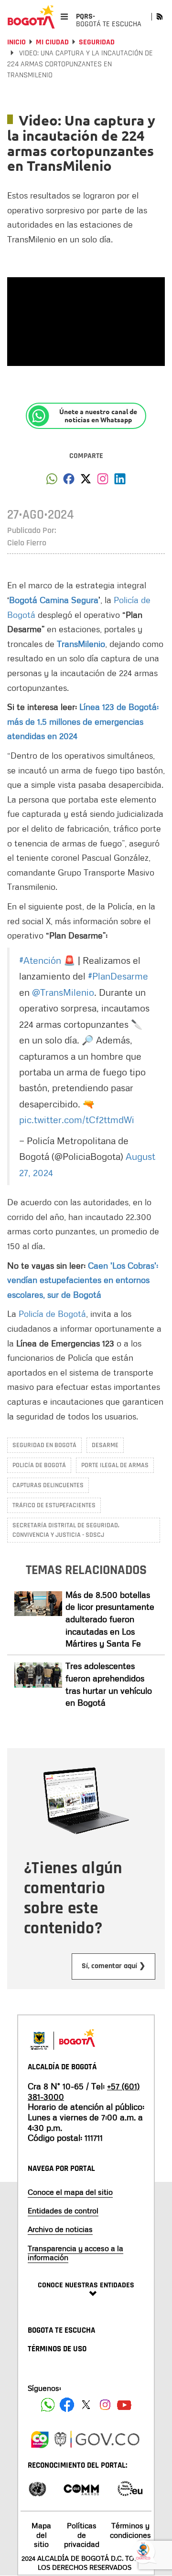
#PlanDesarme (118, 976)
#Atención (40, 960)
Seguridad (97, 42)
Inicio (16, 42)
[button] (52, 481)
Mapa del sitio (41, 2534)
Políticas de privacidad (82, 2534)
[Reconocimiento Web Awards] (130, 2488)
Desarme (105, 1445)
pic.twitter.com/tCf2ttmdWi (77, 1119)
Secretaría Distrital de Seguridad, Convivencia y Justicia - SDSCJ (66, 1530)
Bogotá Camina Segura (54, 600)
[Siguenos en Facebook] (48, 2405)
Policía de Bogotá (52, 1314)
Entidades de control (63, 2211)
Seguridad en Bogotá (44, 1445)
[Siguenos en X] (86, 2405)
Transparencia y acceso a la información (75, 2253)
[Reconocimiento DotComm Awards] (81, 2488)
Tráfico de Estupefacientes (54, 1505)
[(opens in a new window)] (103, 481)
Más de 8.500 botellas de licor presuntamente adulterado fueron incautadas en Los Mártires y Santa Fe (110, 1619)
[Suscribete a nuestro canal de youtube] (124, 2405)
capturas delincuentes (48, 1485)
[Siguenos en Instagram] (105, 2405)
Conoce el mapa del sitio (70, 2192)
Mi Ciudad (52, 42)
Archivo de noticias (60, 2229)
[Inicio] (31, 17)
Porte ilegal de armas (115, 1465)
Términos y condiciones (130, 2530)
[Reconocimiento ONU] (37, 2488)
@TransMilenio (63, 992)
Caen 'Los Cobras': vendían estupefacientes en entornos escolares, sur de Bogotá (83, 1280)
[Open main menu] (64, 16)
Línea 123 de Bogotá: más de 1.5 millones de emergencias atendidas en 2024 (83, 721)
